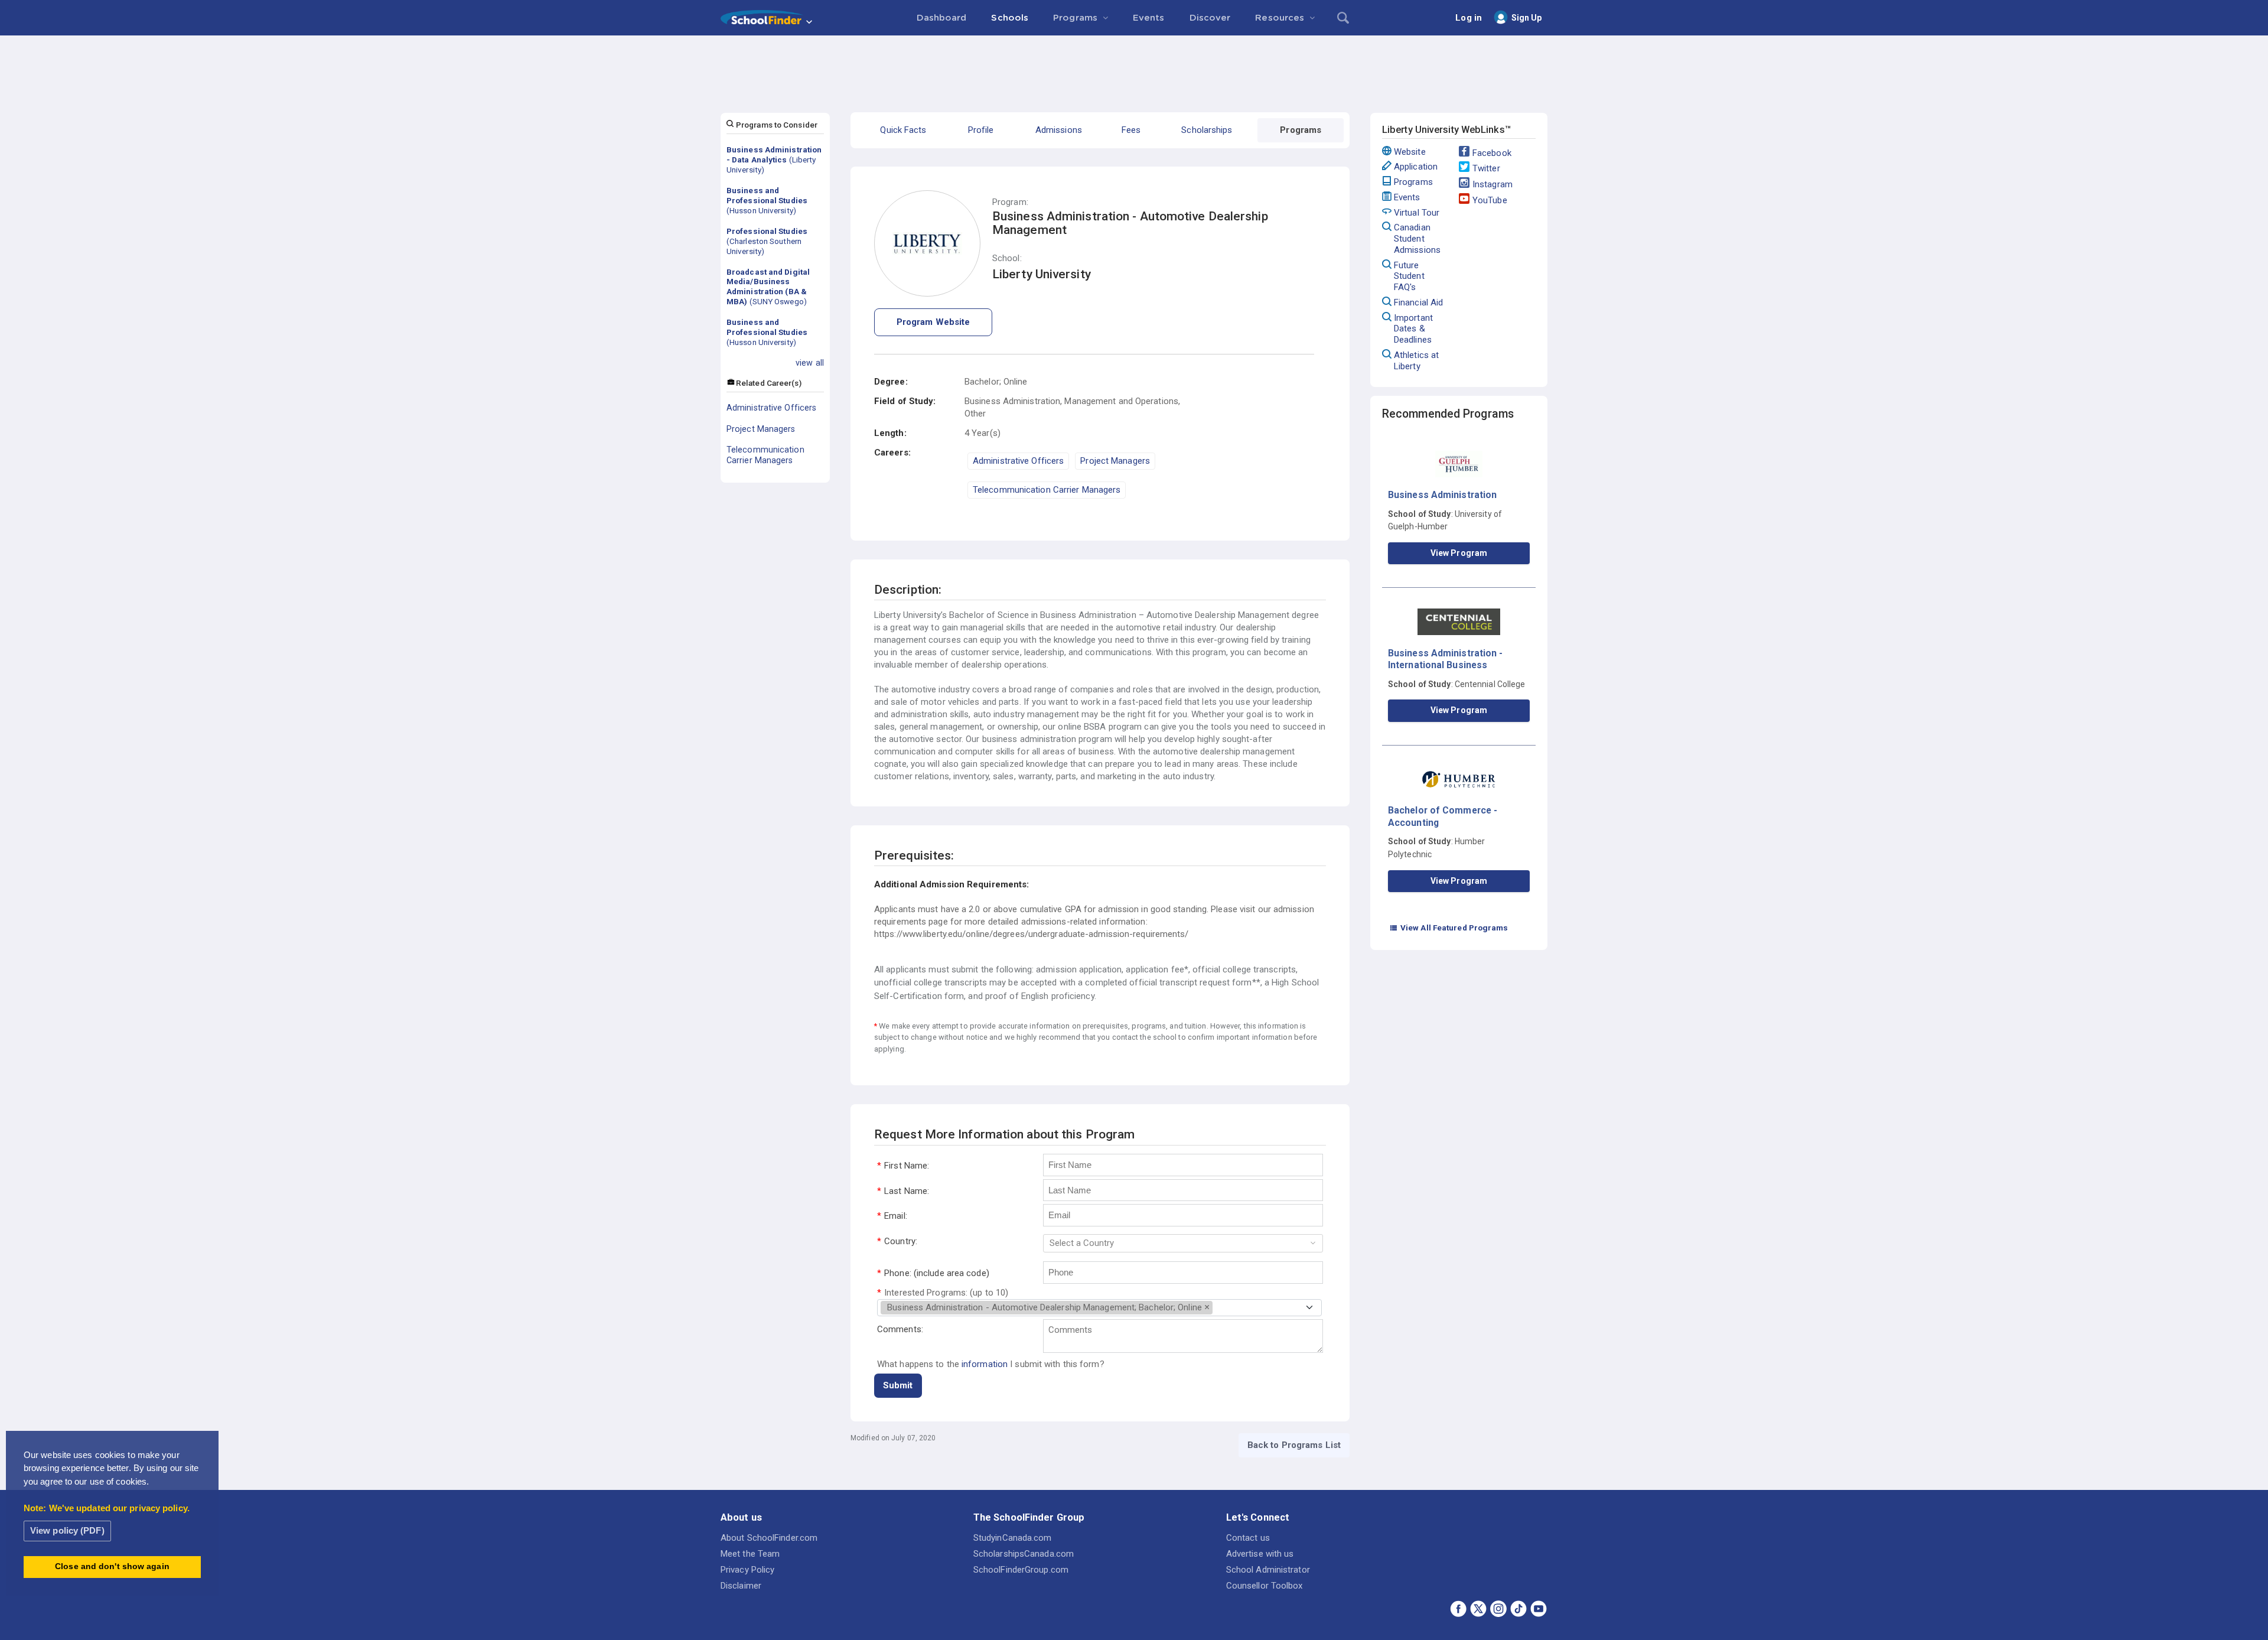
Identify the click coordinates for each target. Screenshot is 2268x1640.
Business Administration (1442, 495)
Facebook (1492, 153)
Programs (1413, 182)
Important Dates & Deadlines (1413, 329)
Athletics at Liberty (1416, 361)
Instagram (1493, 184)
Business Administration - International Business (1446, 659)
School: (1007, 258)
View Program (1459, 553)
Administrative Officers (771, 408)
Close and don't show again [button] (112, 1566)
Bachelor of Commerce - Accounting (1443, 816)
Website (1410, 152)
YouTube (1490, 200)
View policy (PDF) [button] (67, 1530)
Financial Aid (1418, 302)
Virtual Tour (1417, 213)
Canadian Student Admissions (1417, 239)
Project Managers (761, 429)
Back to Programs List (1294, 1445)
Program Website (933, 322)
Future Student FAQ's (1409, 276)
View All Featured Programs (1449, 928)
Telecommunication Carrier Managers (765, 455)
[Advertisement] (1134, 68)
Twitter (1486, 168)
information (985, 1364)
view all (810, 363)
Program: (1010, 202)
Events (1407, 197)
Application (1416, 167)
